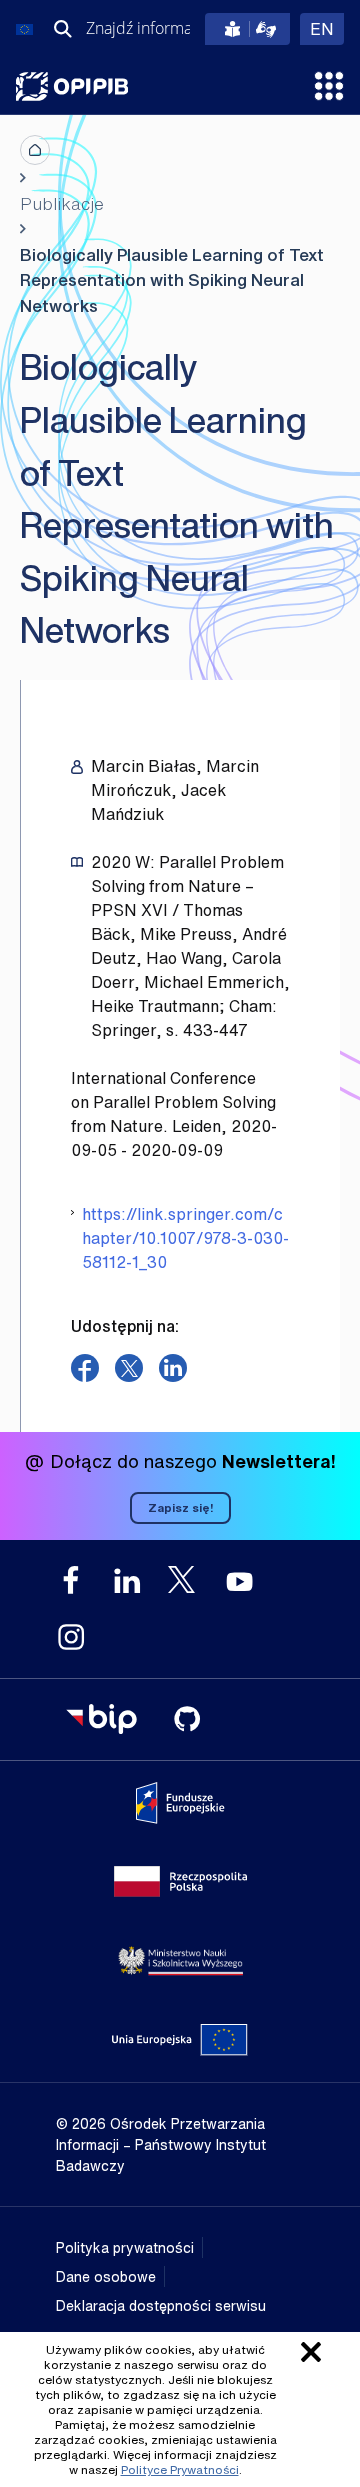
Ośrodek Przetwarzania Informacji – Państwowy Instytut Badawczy (72, 86)
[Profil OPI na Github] (187, 1719)
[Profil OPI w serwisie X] (183, 1579)
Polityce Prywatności (180, 2469)
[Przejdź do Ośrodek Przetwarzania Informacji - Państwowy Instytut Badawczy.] (35, 150)
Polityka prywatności (125, 2247)
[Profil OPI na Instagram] (71, 1637)
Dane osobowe (106, 2276)
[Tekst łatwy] (247, 29)
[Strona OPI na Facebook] (71, 1581)
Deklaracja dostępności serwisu (161, 2305)
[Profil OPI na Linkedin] (127, 1581)
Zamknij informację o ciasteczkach (311, 2352)
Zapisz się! (180, 1507)
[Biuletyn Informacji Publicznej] (101, 1719)
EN (327, 28)
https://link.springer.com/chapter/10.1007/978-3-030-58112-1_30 (185, 1238)
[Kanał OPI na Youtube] (239, 1581)
